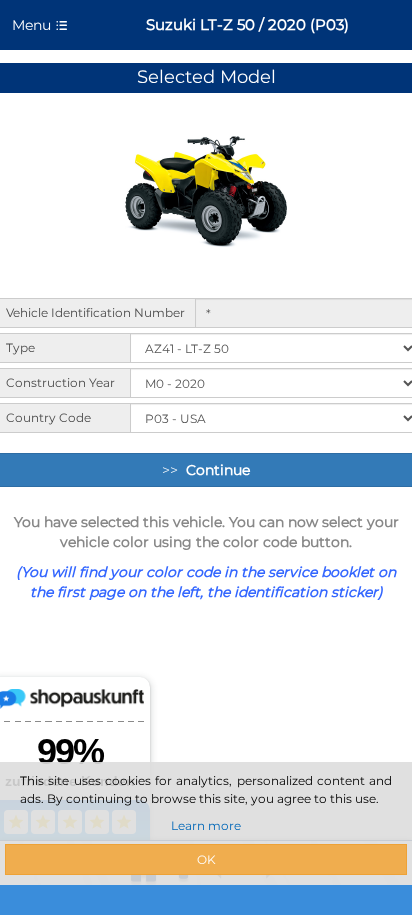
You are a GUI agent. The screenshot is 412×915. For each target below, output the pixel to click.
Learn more (206, 825)
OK (206, 859)
